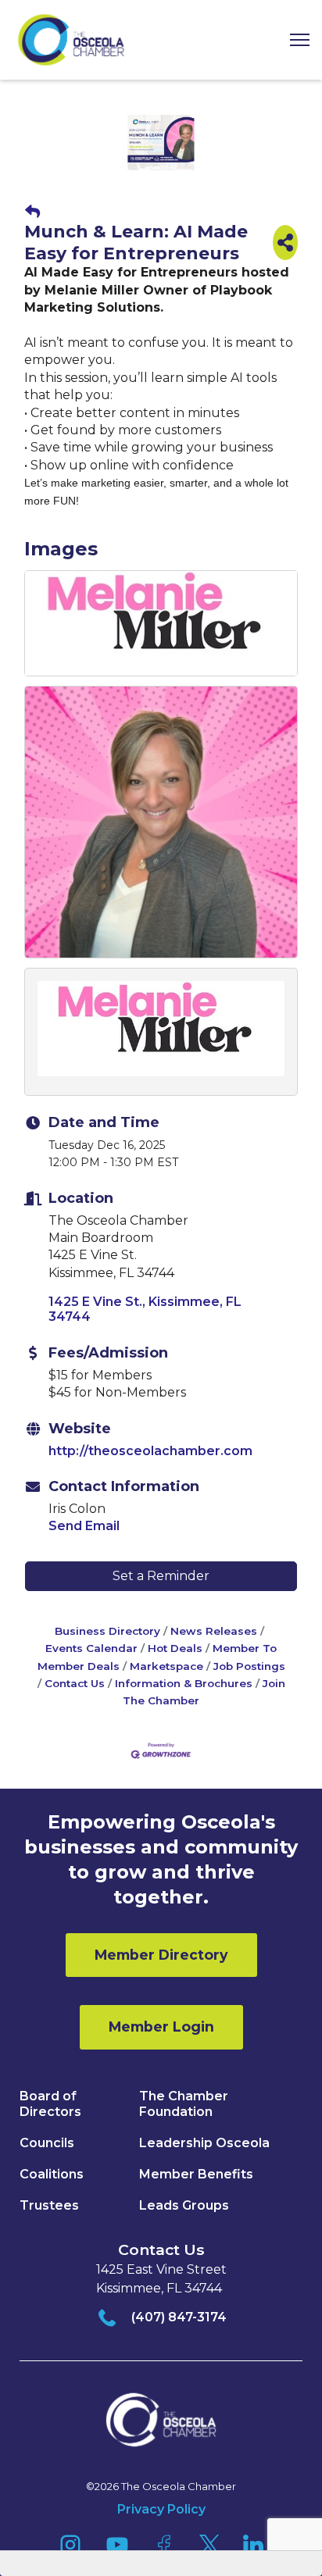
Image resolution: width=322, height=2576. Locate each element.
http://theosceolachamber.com (150, 1451)
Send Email (84, 1526)
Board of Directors (50, 2104)
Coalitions (52, 2174)
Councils (47, 2143)
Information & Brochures (184, 1683)
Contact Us (75, 1683)
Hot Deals (175, 1648)
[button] (294, 40)
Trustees (49, 2205)
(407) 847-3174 (179, 2317)
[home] (71, 40)
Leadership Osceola (204, 2143)
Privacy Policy (161, 2509)
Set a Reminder (161, 1576)
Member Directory (161, 1955)
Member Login (161, 2027)
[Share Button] (285, 243)
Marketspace (166, 1666)
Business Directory (107, 1631)
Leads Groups (184, 2205)
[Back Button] (32, 212)
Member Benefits (196, 2174)
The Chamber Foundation (184, 2104)
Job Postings (249, 1666)
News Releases (214, 1631)
